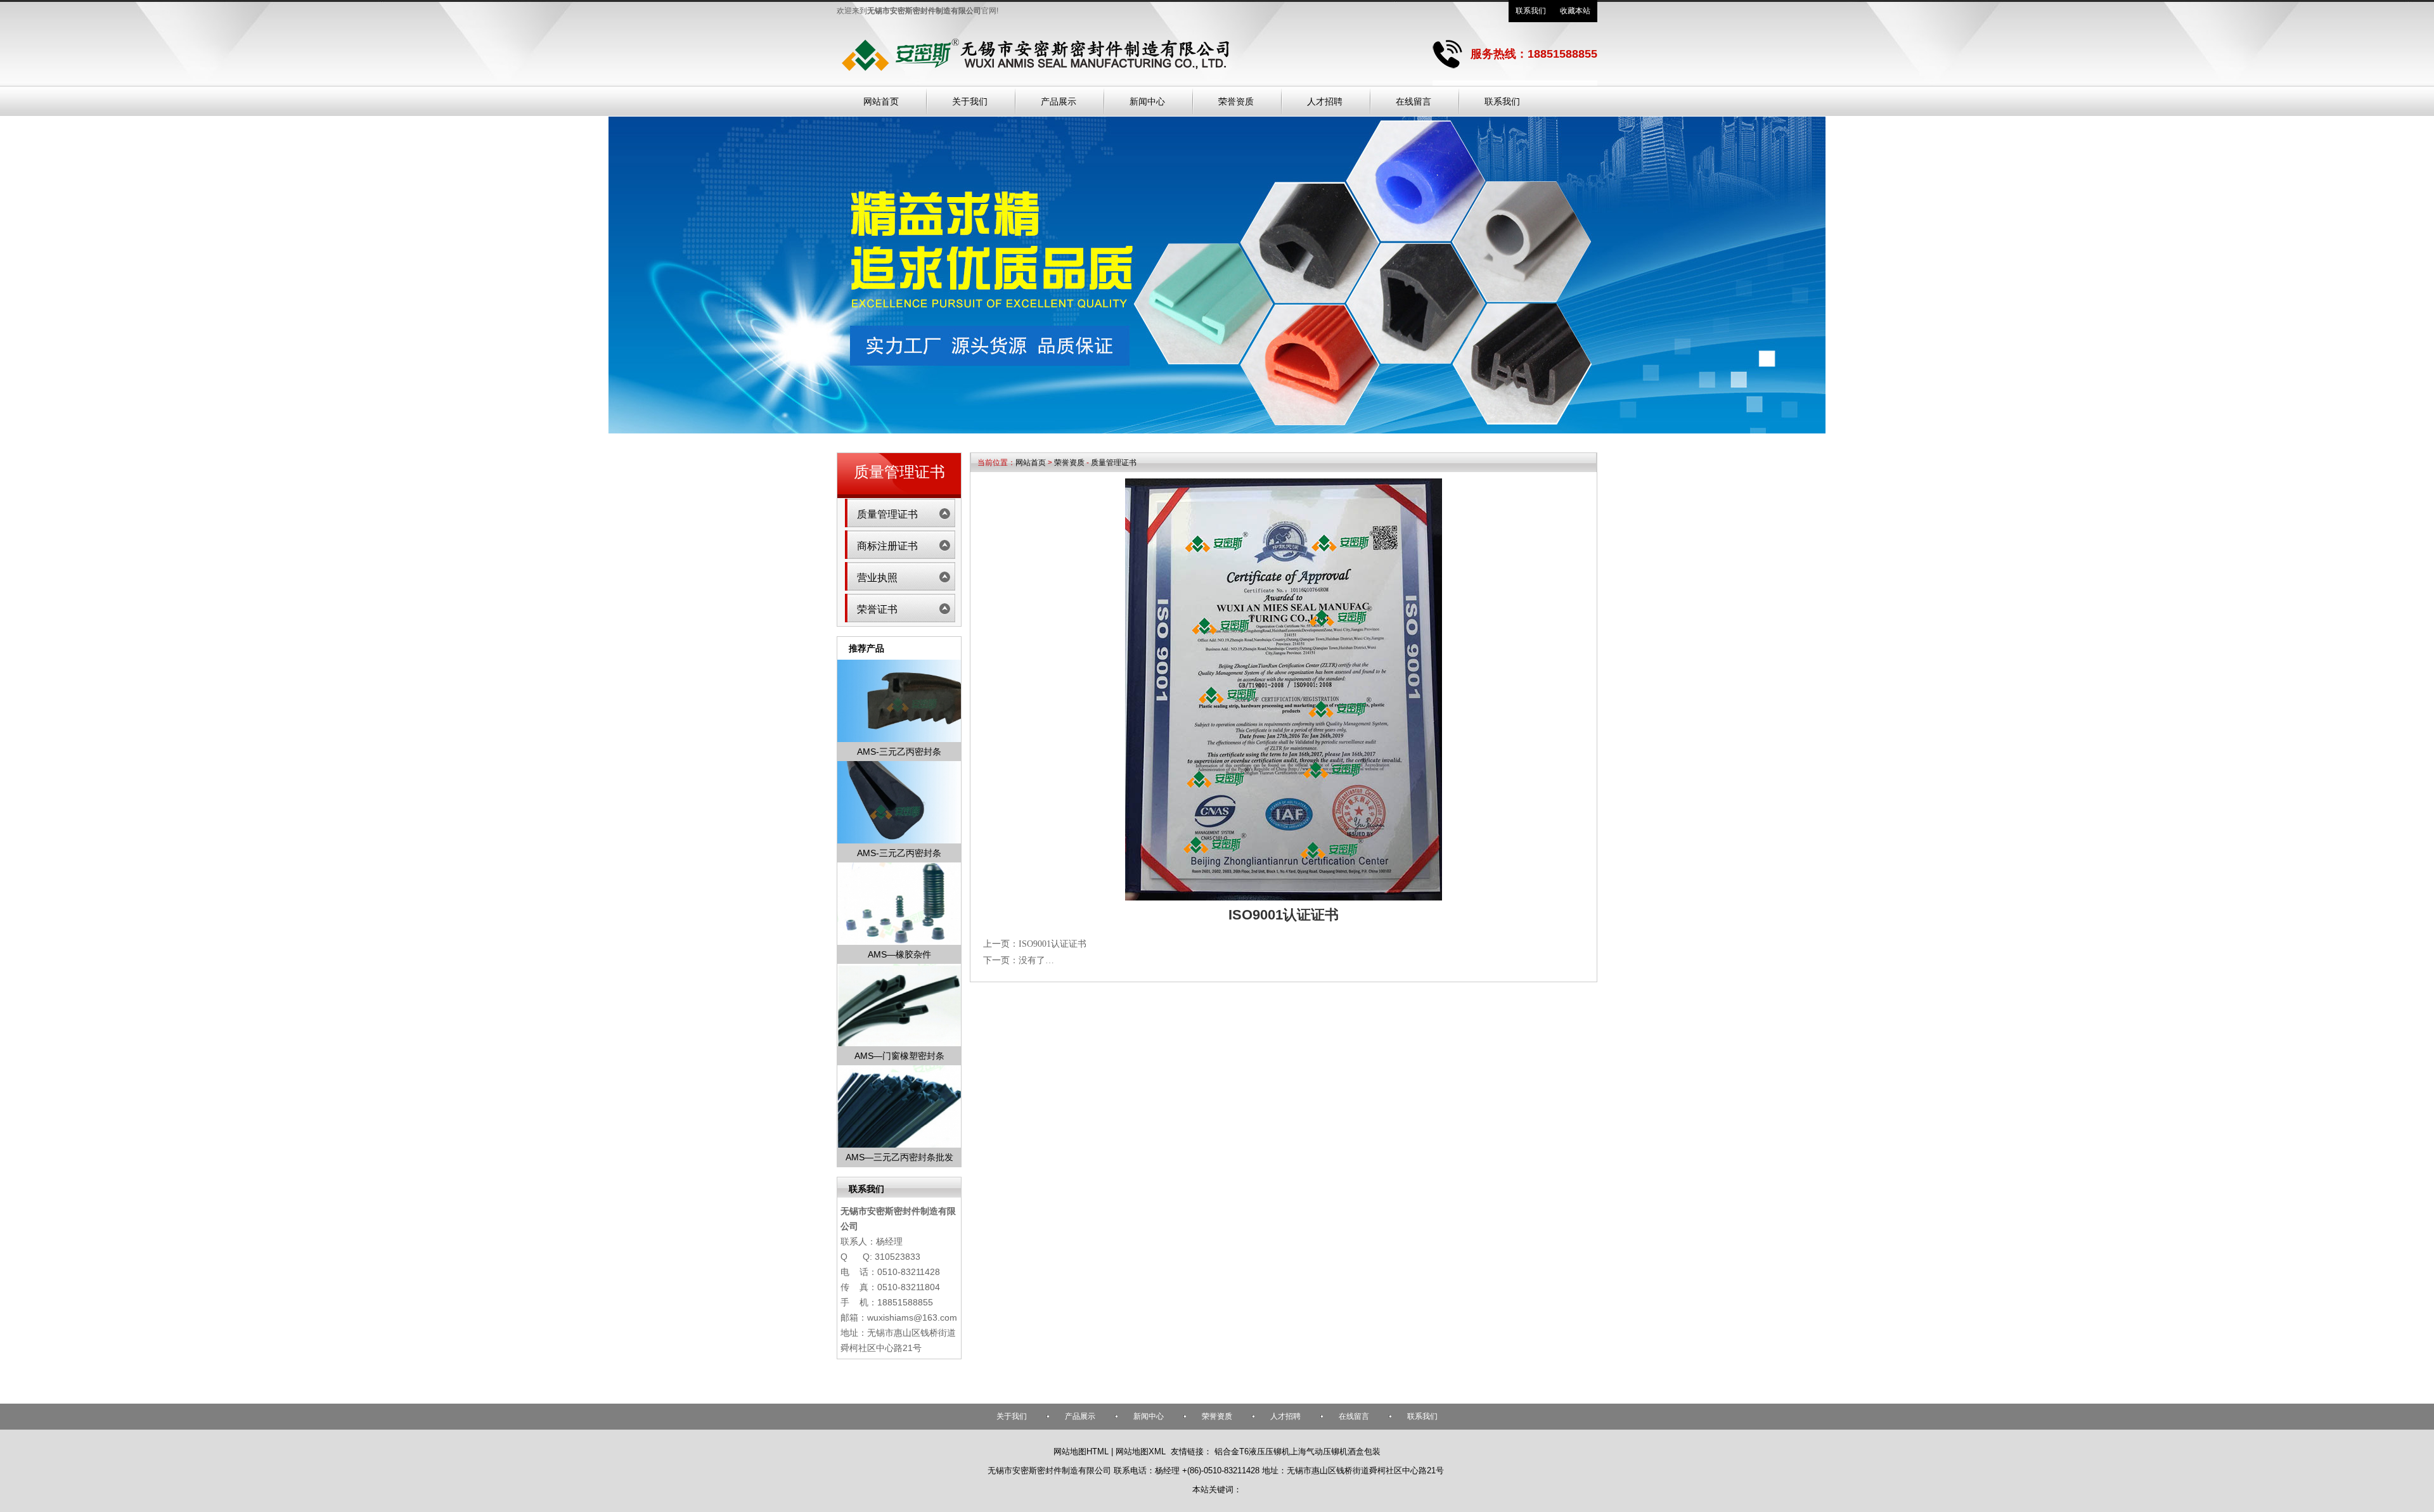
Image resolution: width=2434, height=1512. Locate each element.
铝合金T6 (1232, 1451)
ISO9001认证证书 (1053, 944)
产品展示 (1080, 1416)
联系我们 (1531, 11)
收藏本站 (1575, 11)
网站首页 (1031, 463)
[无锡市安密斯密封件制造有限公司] (1035, 77)
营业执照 (877, 578)
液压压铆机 (1269, 1451)
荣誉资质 (1069, 463)
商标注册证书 (887, 546)
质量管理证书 (1114, 463)
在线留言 (1354, 1416)
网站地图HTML (1081, 1451)
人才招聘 (1285, 1416)
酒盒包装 (1364, 1451)
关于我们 (1012, 1416)
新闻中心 (1149, 1416)
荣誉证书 (877, 609)
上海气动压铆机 (1319, 1451)
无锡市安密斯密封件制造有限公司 (1049, 1470)
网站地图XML (1141, 1451)
